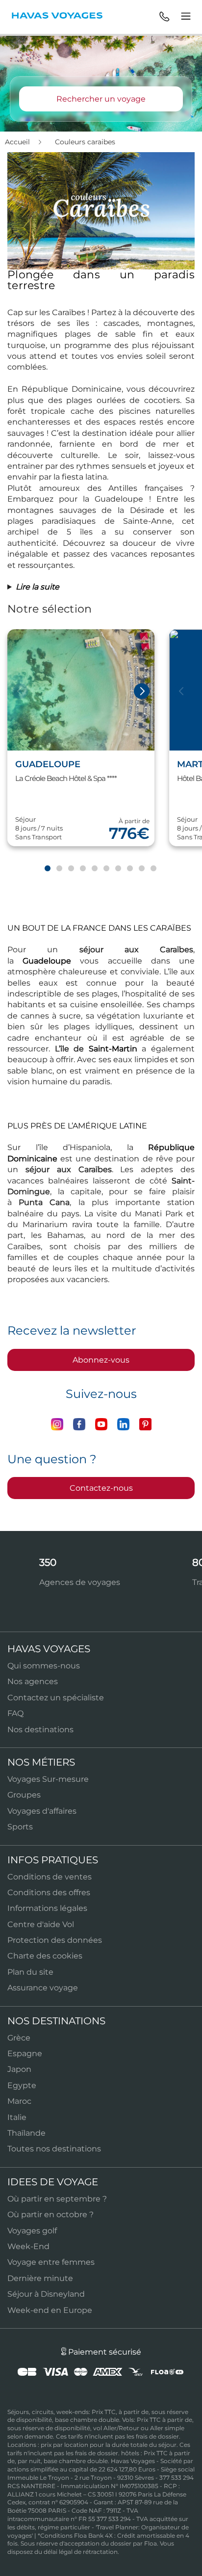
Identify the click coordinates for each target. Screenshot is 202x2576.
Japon (19, 2069)
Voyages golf (32, 2231)
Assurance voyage (43, 1988)
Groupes (24, 1795)
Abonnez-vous (101, 1360)
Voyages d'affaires (42, 1811)
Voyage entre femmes (51, 2262)
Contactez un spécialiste (56, 1698)
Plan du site (30, 1972)
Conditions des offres (49, 1892)
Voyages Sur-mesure (48, 1779)
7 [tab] (118, 869)
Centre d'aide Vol (41, 1924)
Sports (20, 1827)
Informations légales (47, 1908)
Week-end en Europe (50, 2310)
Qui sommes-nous (44, 1666)
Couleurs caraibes (85, 142)
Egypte (22, 2085)
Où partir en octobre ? (50, 2214)
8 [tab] (129, 869)
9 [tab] (141, 869)
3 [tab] (71, 869)
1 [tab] (47, 869)
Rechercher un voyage (101, 99)
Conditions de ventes (50, 1877)
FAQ (15, 1713)
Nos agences (33, 1681)
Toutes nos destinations (54, 2149)
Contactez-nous (101, 1488)
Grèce (19, 2038)
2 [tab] (59, 869)
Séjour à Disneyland (46, 2294)
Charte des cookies (45, 1956)
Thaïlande (26, 2133)
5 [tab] (94, 869)
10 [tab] (153, 869)
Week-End (28, 2246)
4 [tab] (82, 869)
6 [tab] (106, 869)
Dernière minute (40, 2278)
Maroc (19, 2101)
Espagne (25, 2053)
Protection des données (55, 1940)
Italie (17, 2117)
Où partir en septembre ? (57, 2199)
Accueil (18, 142)
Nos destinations (40, 1730)
